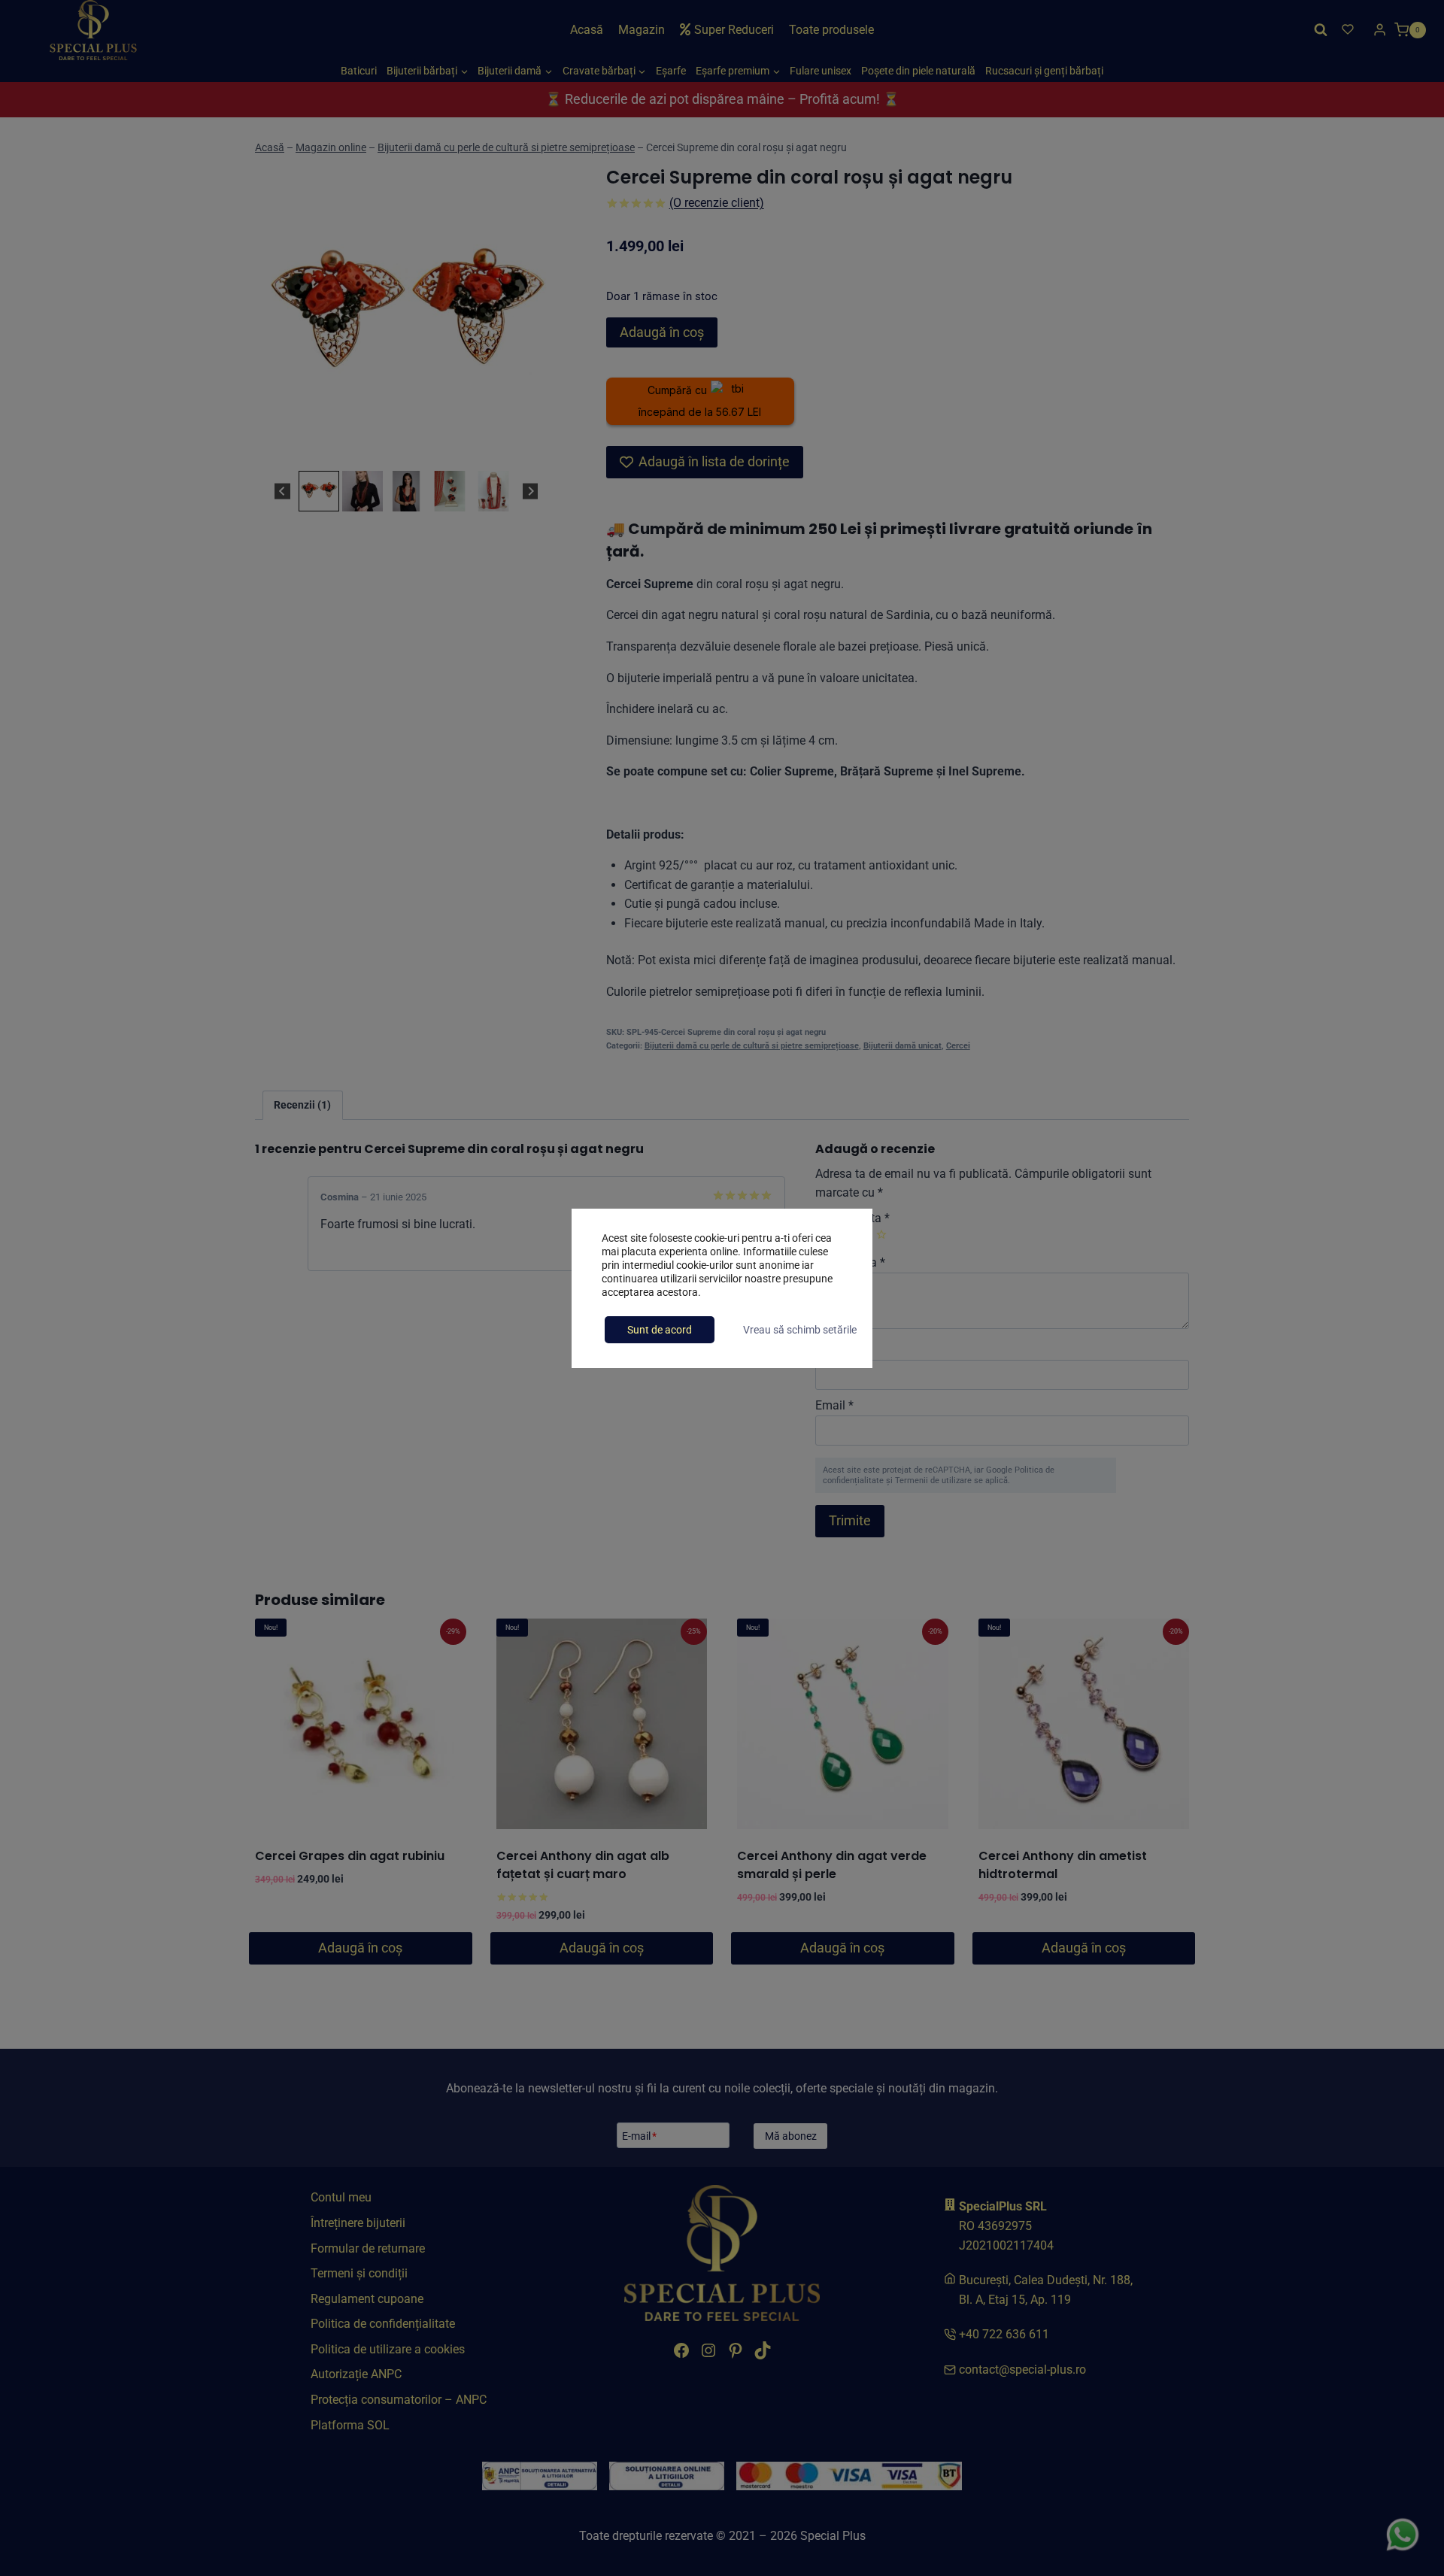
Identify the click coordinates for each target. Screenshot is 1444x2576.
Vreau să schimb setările (800, 1330)
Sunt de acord (660, 1330)
